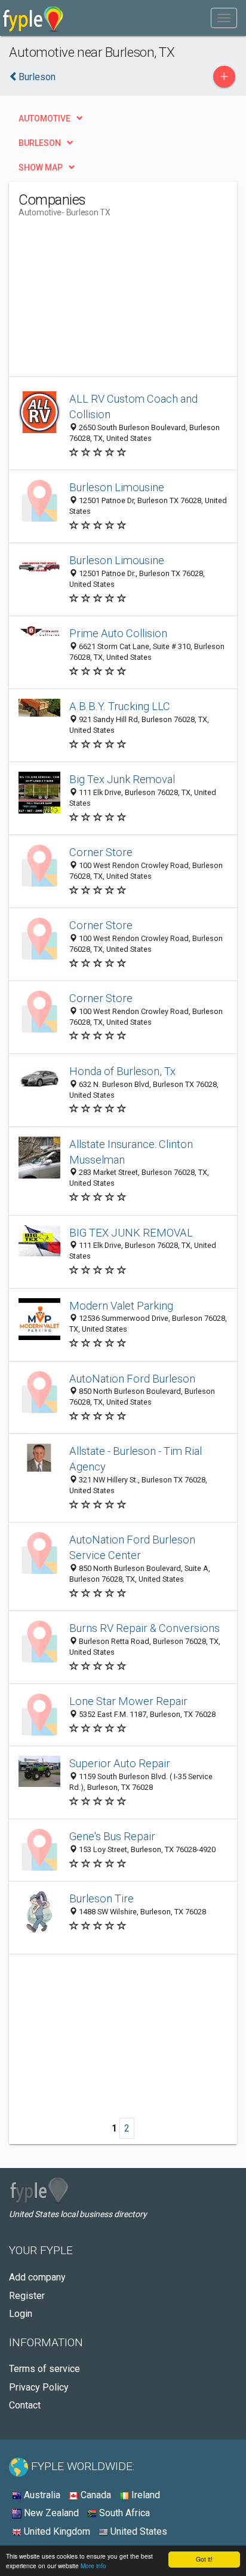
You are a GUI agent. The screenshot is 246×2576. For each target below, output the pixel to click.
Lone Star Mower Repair (128, 1701)
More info (93, 2566)
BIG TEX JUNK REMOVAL (131, 1233)
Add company (37, 2277)
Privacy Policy (39, 2387)
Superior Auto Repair (120, 1763)
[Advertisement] (108, 302)
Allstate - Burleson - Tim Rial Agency (136, 1459)
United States (138, 2531)
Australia (41, 2495)
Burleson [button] (40, 143)
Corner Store (101, 852)
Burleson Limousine (117, 487)
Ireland (144, 2495)
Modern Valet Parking (121, 1306)
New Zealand (50, 2513)
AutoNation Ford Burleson (132, 1379)
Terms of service (44, 2369)
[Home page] (33, 18)
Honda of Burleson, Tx (122, 1071)
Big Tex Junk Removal (122, 779)
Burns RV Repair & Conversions (144, 1628)
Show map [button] (41, 168)
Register (27, 2296)
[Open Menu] (224, 18)
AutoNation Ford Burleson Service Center (132, 1547)
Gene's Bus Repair (112, 1836)
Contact (25, 2405)
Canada (95, 2495)
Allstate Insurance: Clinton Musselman (131, 1152)
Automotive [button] (44, 118)
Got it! (204, 2559)
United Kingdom (56, 2531)
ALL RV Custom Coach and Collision (133, 407)
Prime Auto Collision (118, 633)
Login (21, 2314)
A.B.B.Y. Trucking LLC (120, 706)
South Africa (123, 2513)
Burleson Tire (102, 1898)
